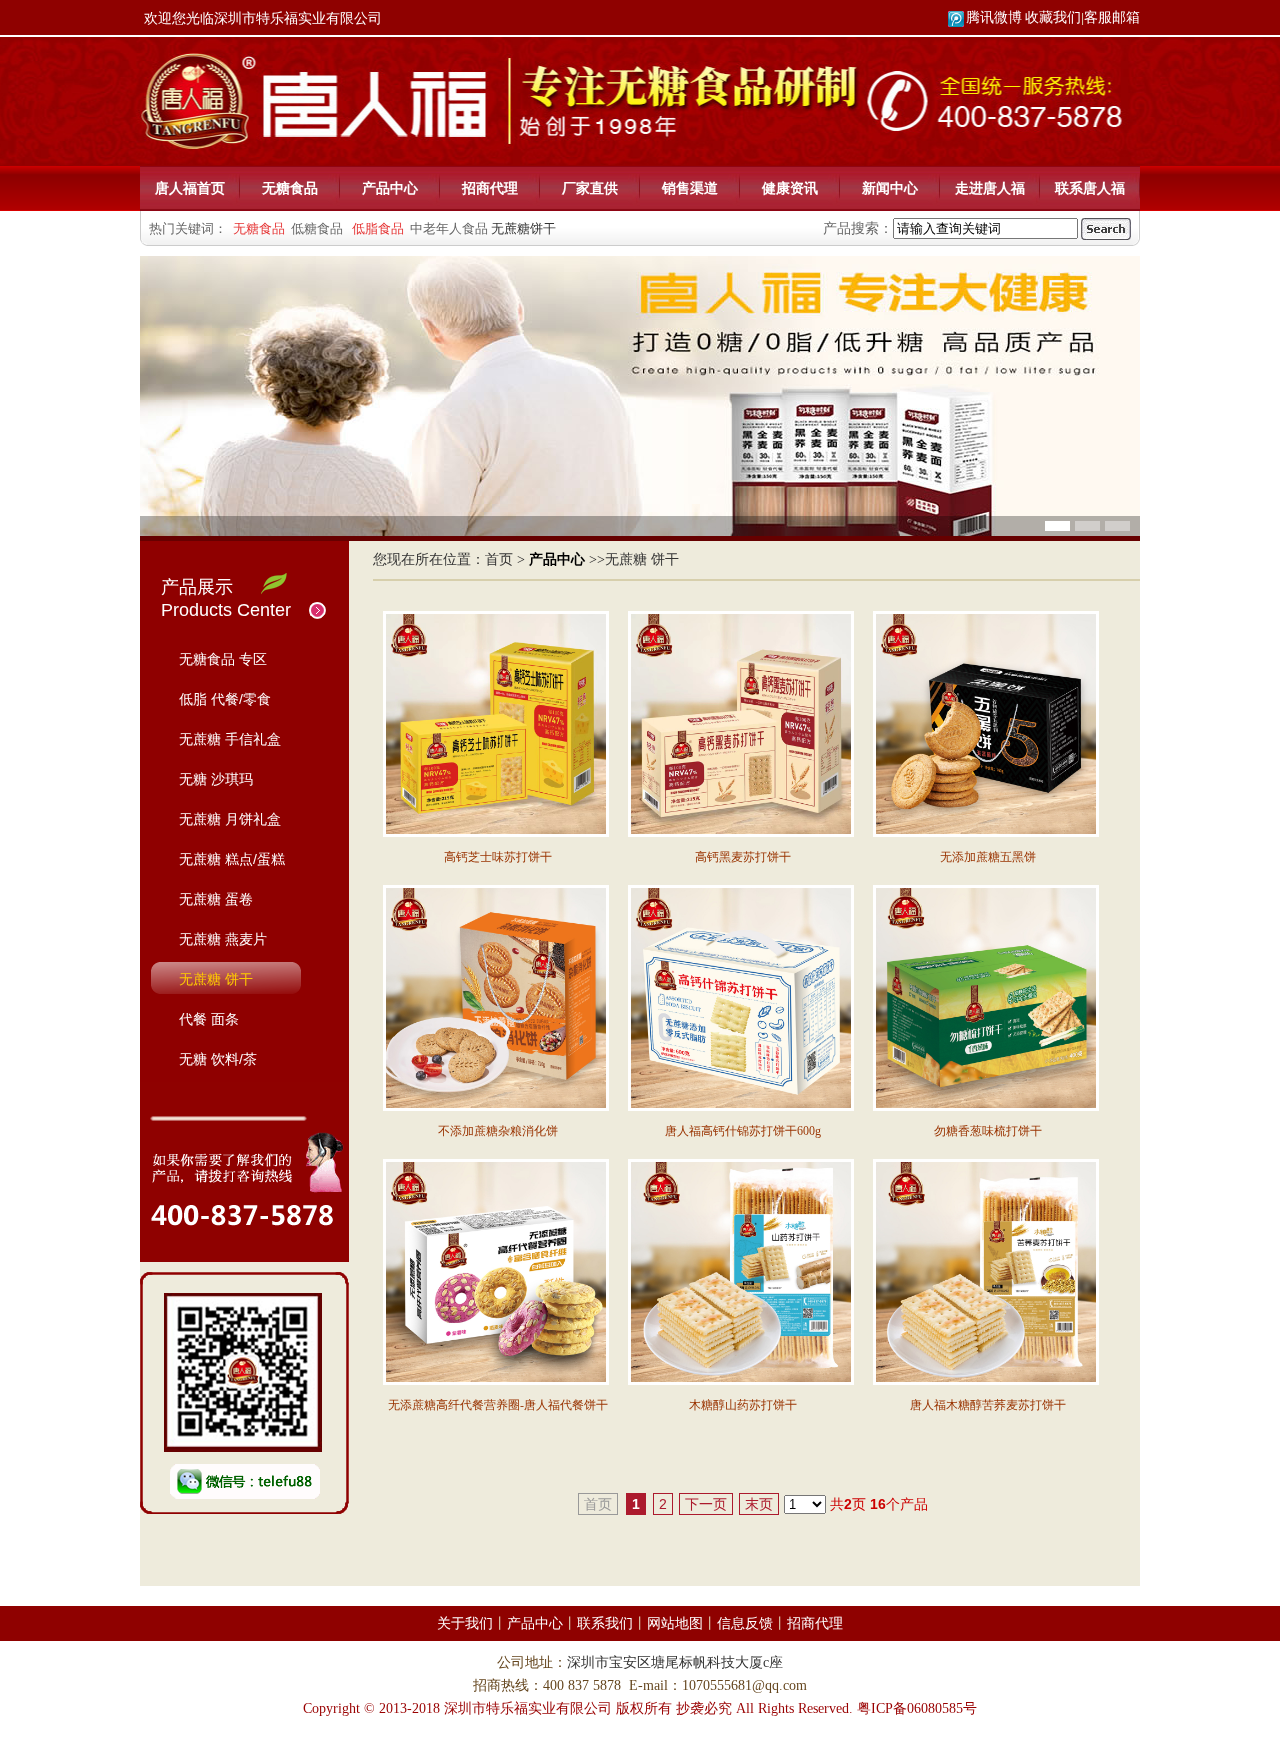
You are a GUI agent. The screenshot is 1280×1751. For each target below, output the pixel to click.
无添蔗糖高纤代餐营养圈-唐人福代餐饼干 (498, 1405)
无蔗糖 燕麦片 (223, 939)
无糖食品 (290, 188)
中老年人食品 (449, 228)
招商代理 (490, 188)
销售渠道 (690, 188)
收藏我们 (1053, 17)
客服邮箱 (1112, 17)
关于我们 (465, 1623)
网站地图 (675, 1623)
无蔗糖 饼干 (216, 979)
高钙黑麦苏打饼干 (743, 857)
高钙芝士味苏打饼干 (498, 857)
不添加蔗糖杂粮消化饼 (498, 1131)
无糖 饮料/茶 (218, 1059)
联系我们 (605, 1623)
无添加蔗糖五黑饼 (988, 857)
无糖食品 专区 (223, 659)
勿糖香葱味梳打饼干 (988, 1131)
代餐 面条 (209, 1019)
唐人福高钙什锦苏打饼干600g (743, 1131)
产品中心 (390, 188)
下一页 (706, 1504)
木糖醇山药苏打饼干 (743, 1405)
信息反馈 (745, 1623)
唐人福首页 (190, 188)
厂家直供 (590, 188)
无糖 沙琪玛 (216, 779)
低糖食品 (317, 228)
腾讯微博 (994, 17)
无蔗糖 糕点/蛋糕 (232, 859)
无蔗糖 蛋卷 (216, 899)
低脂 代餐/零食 (225, 699)
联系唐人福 (1090, 188)
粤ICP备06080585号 (917, 1708)
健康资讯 (790, 188)
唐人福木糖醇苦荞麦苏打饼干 (988, 1405)
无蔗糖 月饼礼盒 (230, 819)
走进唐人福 (990, 188)
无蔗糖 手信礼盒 (230, 739)
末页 (759, 1504)
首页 (499, 559)
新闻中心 (890, 188)
